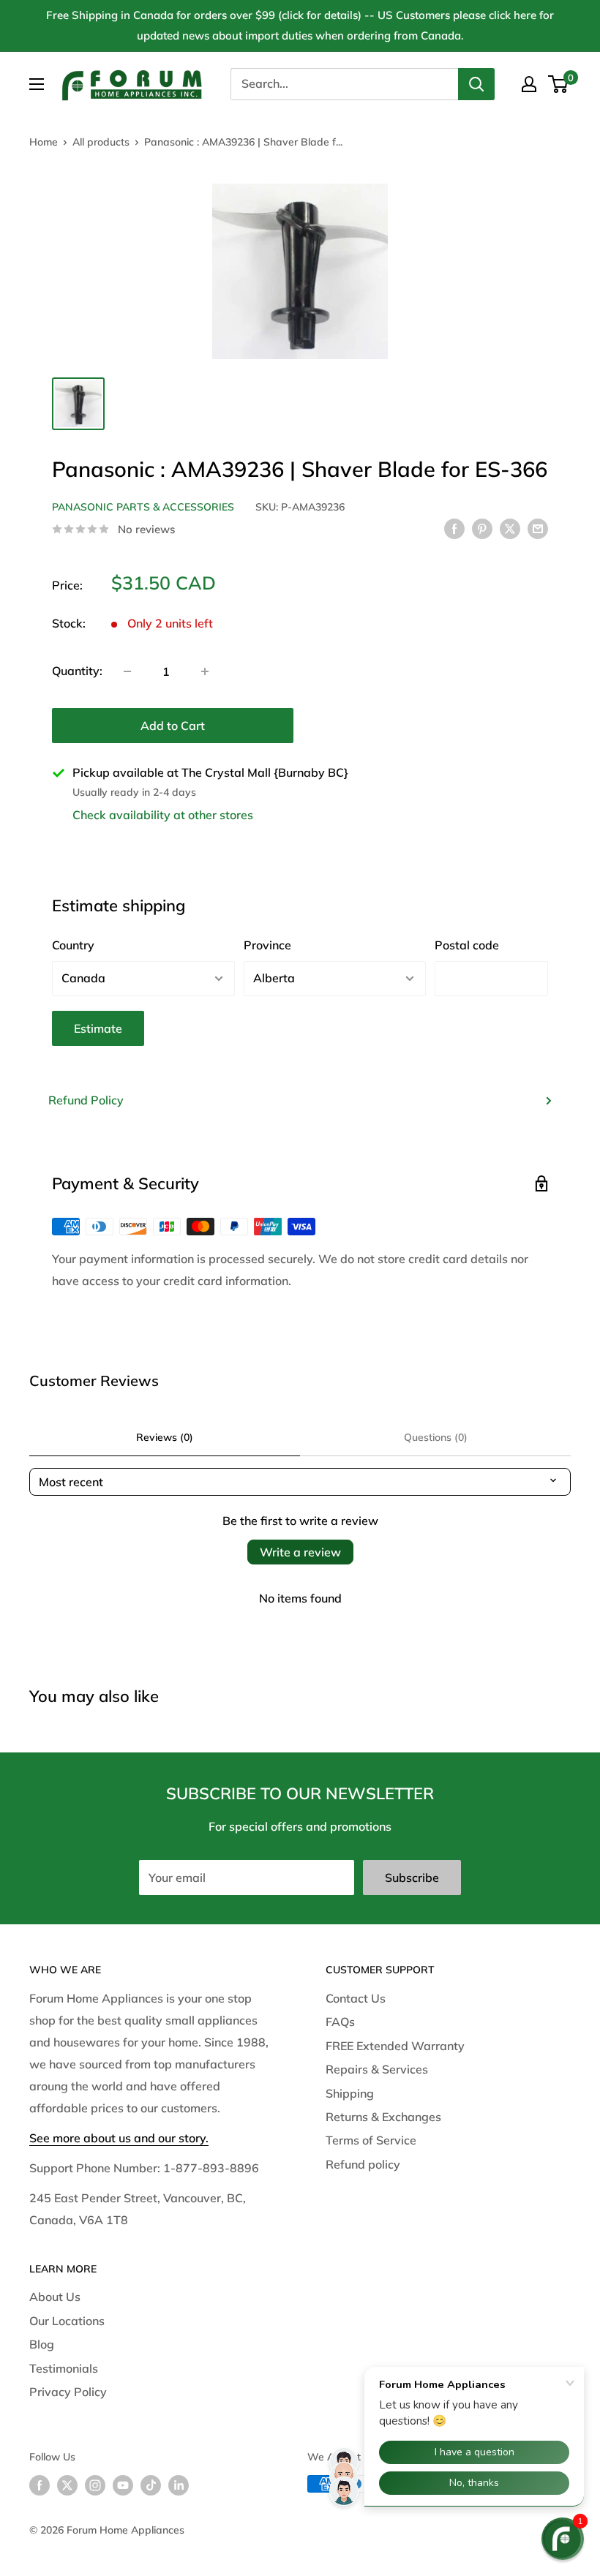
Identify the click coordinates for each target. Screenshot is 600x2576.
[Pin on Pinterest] (482, 528)
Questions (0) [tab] (436, 1437)
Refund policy (363, 2164)
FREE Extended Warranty (395, 2046)
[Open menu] (37, 84)
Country (73, 945)
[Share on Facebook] (454, 528)
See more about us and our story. (119, 2138)
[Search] (476, 84)
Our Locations (67, 2321)
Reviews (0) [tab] (165, 1437)
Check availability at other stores (163, 815)
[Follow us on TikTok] (151, 2486)
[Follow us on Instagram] (95, 2486)
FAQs (340, 2022)
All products (101, 142)
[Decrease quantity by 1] (127, 671)
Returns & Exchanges (383, 2117)
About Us (55, 2297)
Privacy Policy (68, 2392)
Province (267, 945)
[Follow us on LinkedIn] (179, 2486)
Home (44, 142)
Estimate (98, 1028)
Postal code (467, 945)
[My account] (529, 84)
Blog (42, 2344)
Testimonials (64, 2368)
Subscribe (412, 1878)
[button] (563, 2539)
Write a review (300, 1552)
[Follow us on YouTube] (123, 2486)
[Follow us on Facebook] (40, 2486)
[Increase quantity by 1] (205, 671)
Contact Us (356, 1998)
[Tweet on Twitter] (510, 528)
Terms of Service (371, 2140)
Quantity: (77, 671)
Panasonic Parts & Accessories (143, 507)
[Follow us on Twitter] (67, 2486)
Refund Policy (86, 1100)
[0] (559, 84)
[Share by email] (538, 528)
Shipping (350, 2093)
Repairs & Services (377, 2069)
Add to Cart (173, 726)
